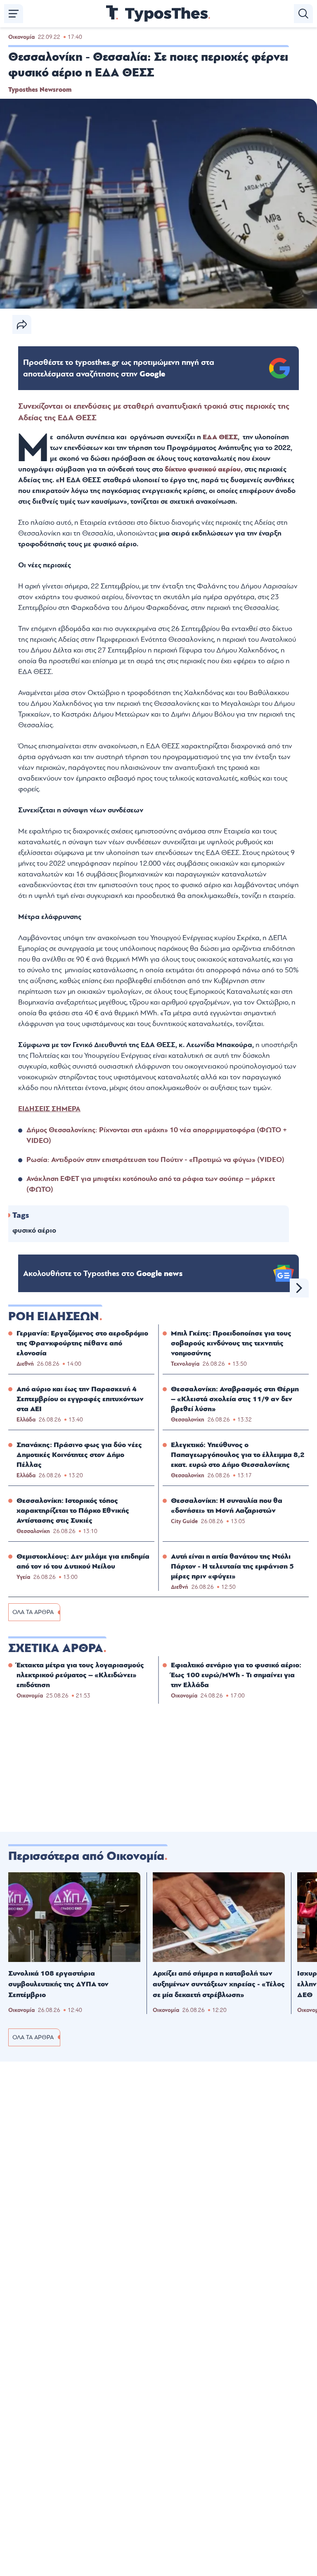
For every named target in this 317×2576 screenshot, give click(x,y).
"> (119, 368)
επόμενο (299, 1288)
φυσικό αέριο (34, 1230)
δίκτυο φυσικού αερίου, (203, 469)
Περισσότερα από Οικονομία (86, 1856)
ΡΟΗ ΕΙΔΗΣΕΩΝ (54, 1317)
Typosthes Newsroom (40, 90)
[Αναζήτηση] (303, 14)
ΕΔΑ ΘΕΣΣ (219, 437)
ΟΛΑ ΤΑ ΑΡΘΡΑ (33, 1612)
